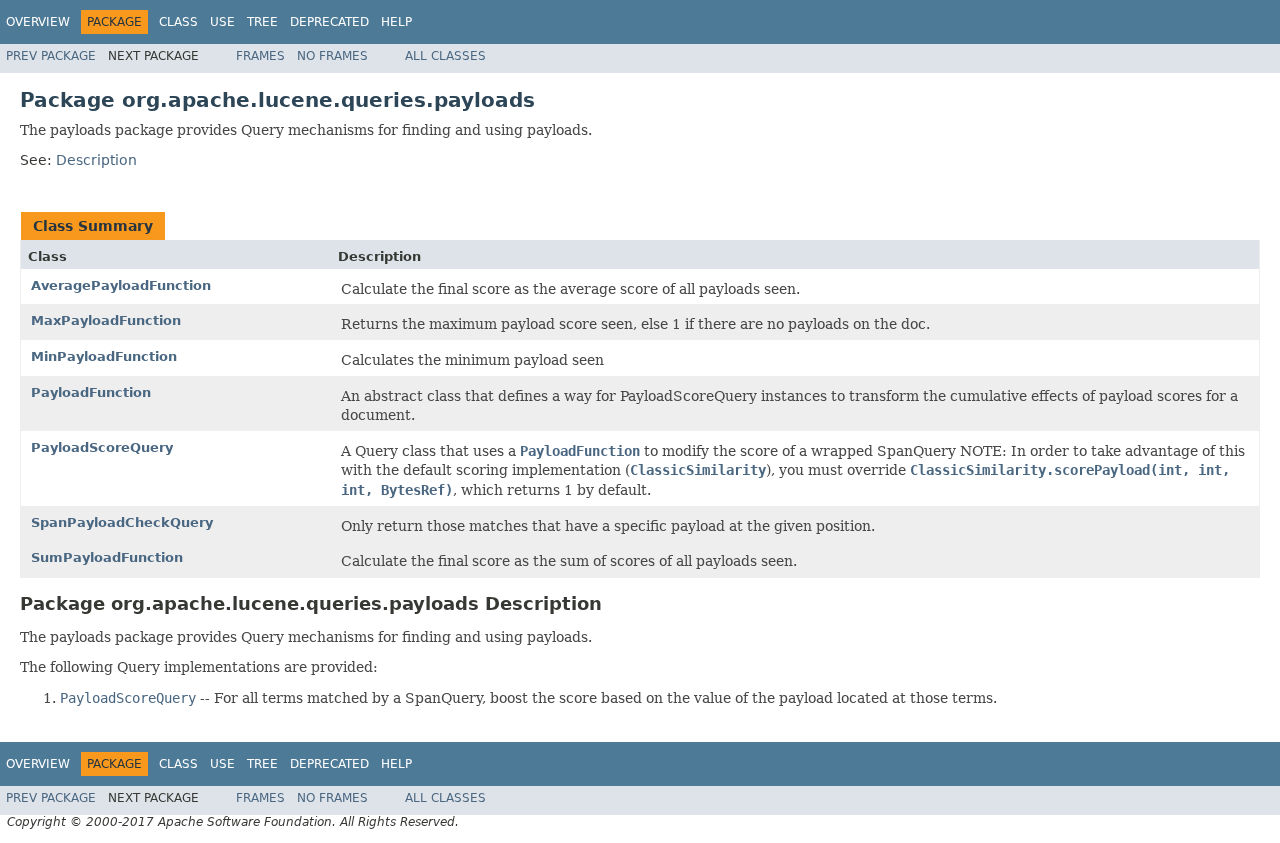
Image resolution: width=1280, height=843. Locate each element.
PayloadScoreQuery (102, 447)
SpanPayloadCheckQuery (122, 522)
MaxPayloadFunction (106, 320)
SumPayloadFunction (107, 557)
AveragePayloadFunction (121, 285)
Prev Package (51, 56)
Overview (38, 22)
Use (222, 22)
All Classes (445, 56)
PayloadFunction (91, 392)
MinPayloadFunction (104, 356)
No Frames (332, 56)
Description (96, 160)
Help (396, 22)
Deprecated (329, 22)
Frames (260, 56)
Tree (262, 22)
